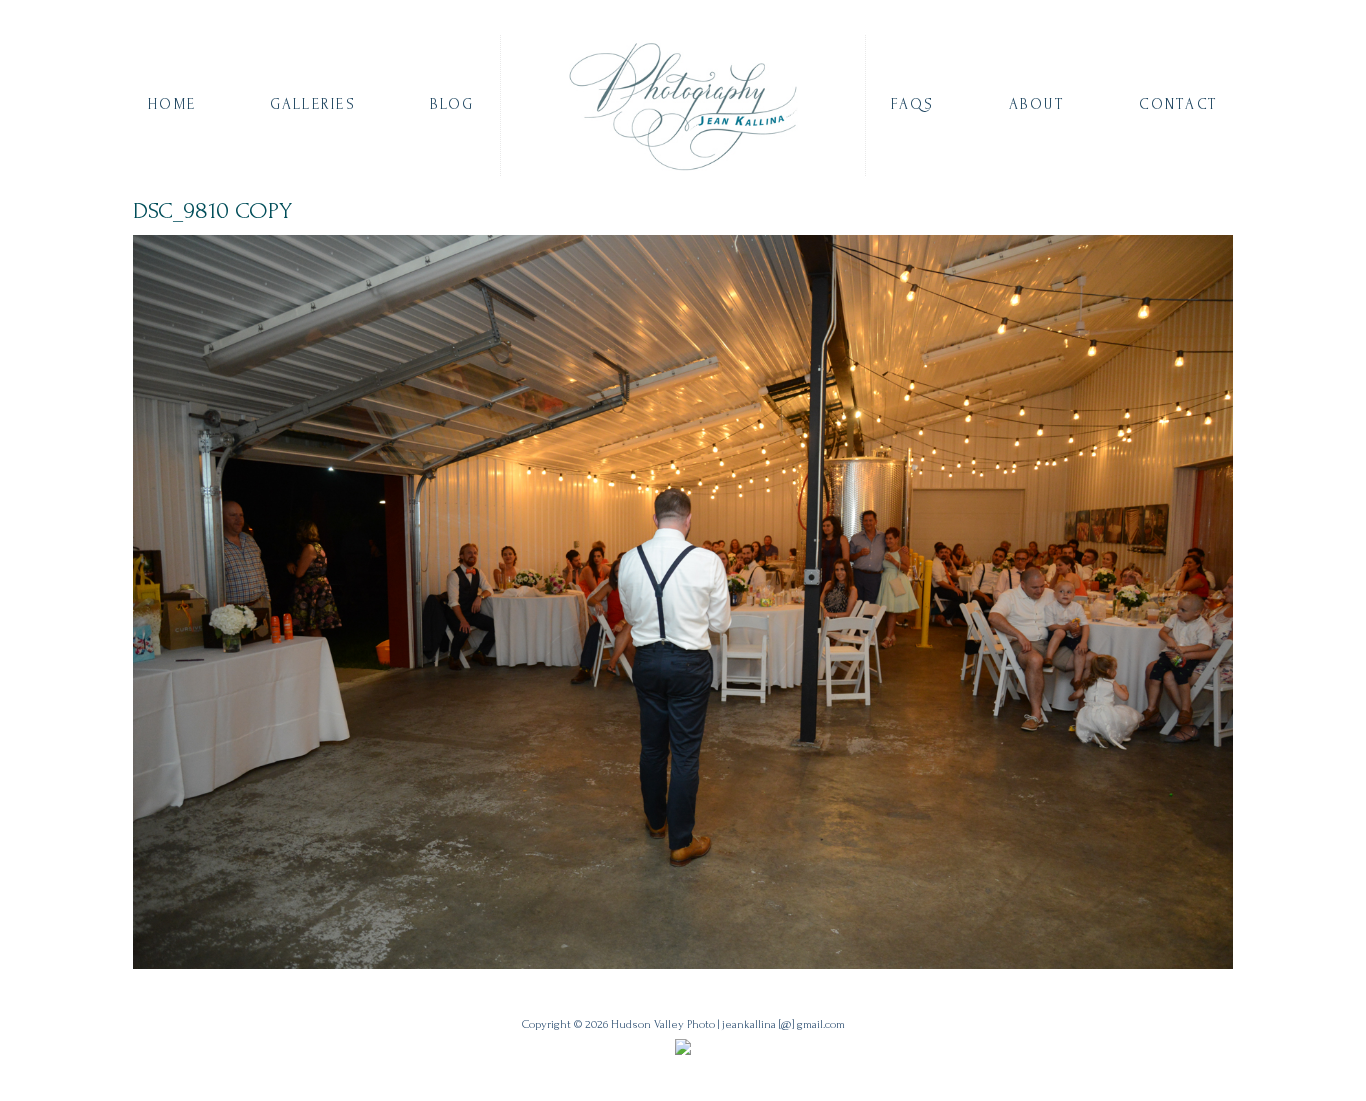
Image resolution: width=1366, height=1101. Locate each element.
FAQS (912, 104)
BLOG (452, 104)
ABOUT (1037, 104)
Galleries (313, 104)
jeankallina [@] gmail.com (783, 1024)
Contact (1178, 104)
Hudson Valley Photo (663, 1024)
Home (172, 104)
